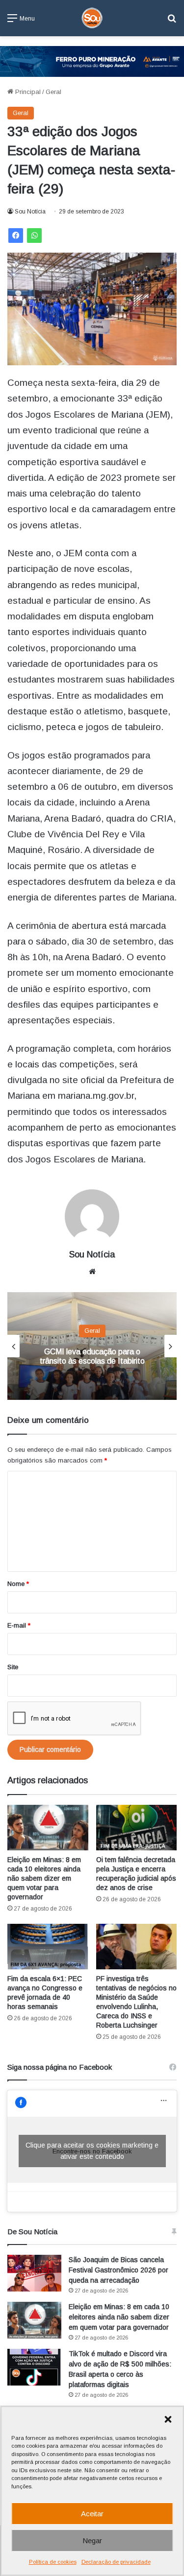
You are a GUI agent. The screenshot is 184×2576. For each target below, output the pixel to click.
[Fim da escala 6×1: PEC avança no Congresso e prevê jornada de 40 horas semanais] (48, 1947)
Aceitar (92, 2514)
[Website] (92, 1272)
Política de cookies (53, 2562)
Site (13, 1667)
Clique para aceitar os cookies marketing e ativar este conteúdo (92, 2151)
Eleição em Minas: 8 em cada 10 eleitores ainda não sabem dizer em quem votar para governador (44, 1878)
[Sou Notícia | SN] (92, 18)
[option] (92, 1346)
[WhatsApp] (34, 236)
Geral (53, 92)
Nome (18, 1584)
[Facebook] (16, 236)
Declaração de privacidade (116, 2562)
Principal (27, 92)
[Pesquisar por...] (172, 22)
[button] (168, 2419)
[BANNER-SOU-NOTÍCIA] (92, 61)
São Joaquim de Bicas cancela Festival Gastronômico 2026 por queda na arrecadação (118, 2270)
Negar (92, 2541)
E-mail (19, 1625)
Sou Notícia (30, 212)
